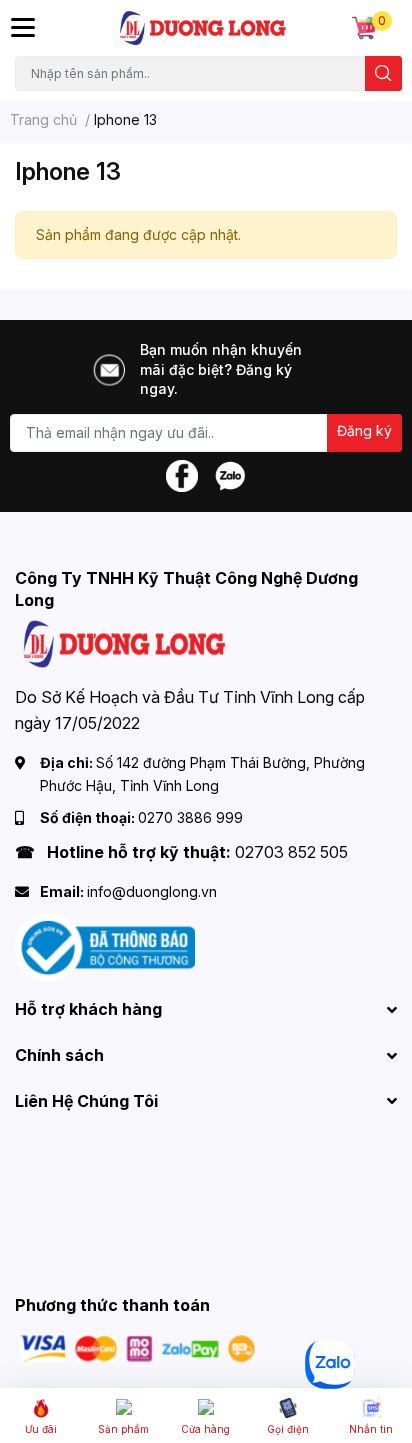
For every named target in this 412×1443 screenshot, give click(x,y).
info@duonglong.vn (152, 891)
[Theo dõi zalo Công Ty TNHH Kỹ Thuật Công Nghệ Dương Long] (230, 474)
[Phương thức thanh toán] (138, 1347)
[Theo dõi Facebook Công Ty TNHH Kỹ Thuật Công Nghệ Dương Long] (182, 474)
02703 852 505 (291, 852)
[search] (383, 73)
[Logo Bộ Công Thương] (105, 946)
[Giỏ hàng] (364, 28)
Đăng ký (364, 430)
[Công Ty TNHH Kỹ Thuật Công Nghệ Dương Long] (203, 28)
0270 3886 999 (190, 817)
